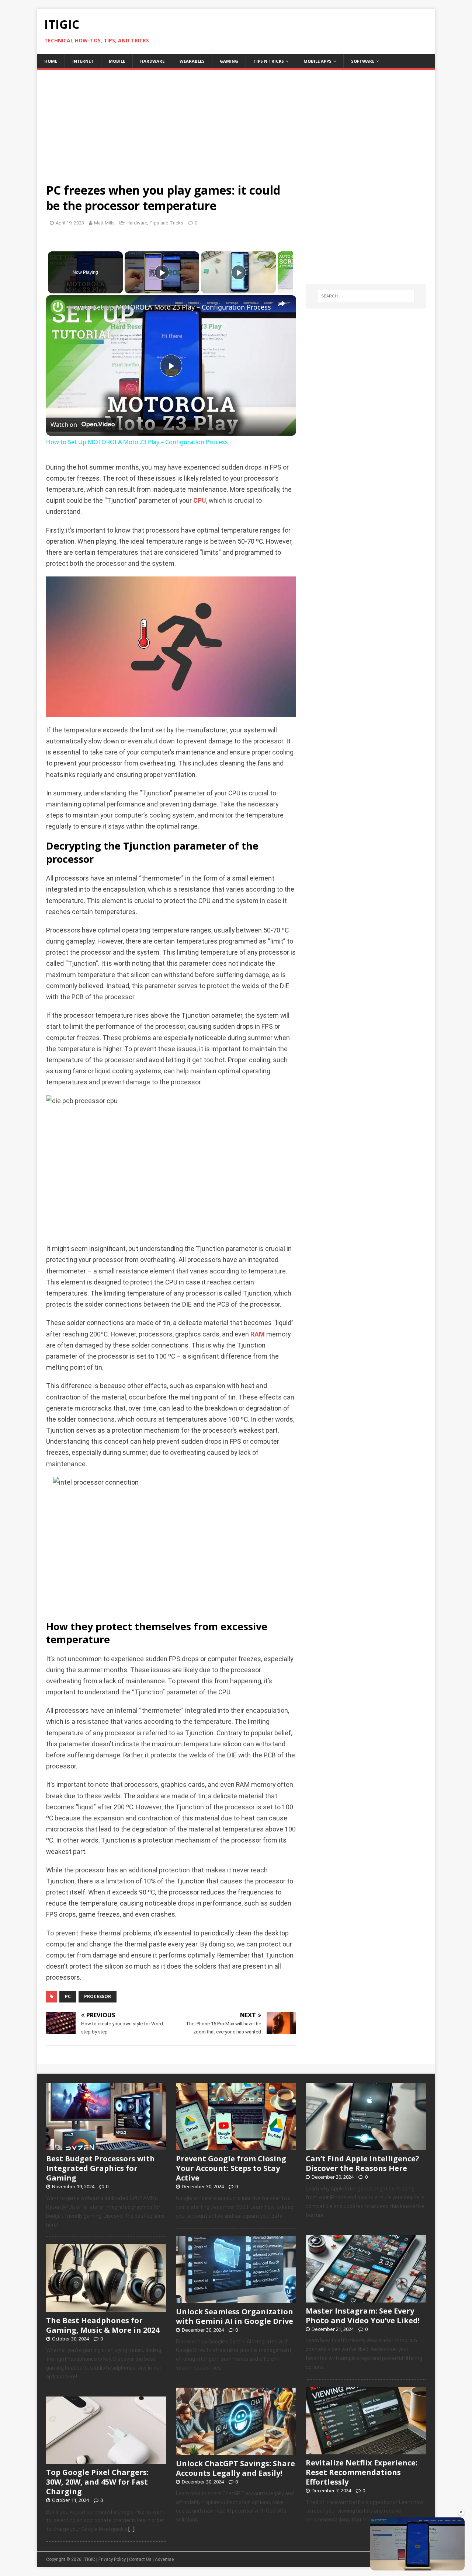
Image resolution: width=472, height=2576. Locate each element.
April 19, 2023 (70, 223)
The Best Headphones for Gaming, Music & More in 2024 (103, 2325)
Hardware (152, 61)
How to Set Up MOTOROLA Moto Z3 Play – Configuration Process (170, 307)
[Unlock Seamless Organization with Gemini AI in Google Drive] (236, 2299)
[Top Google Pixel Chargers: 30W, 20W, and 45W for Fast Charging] (106, 2460)
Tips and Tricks (166, 223)
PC (68, 1996)
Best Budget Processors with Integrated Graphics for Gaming (100, 2168)
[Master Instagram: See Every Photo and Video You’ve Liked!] (366, 2298)
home (51, 61)
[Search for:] (366, 296)
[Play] (162, 272)
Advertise (164, 2559)
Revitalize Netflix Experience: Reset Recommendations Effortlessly (362, 2472)
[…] (131, 2529)
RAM (258, 1334)
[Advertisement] (236, 122)
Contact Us (140, 2559)
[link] (58, 307)
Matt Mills (104, 223)
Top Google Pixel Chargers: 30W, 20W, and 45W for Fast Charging (97, 2482)
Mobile (117, 61)
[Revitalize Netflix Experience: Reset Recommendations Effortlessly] (366, 2450)
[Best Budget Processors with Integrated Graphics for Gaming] (106, 2147)
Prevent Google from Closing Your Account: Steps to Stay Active (231, 2168)
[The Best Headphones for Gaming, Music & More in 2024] (106, 2308)
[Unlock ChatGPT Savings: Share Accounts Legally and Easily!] (236, 2451)
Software (363, 61)
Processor (98, 1996)
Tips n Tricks (269, 61)
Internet (83, 61)
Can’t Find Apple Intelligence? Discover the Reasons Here (362, 2163)
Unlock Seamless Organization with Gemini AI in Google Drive (235, 2316)
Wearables (192, 61)
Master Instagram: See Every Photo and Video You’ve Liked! (363, 2316)
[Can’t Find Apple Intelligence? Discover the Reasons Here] (366, 2147)
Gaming (229, 61)
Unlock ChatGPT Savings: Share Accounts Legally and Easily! (235, 2468)
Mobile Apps (317, 61)
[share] (281, 304)
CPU (200, 501)
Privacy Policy (112, 2559)
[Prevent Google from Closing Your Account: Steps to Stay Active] (236, 2147)
